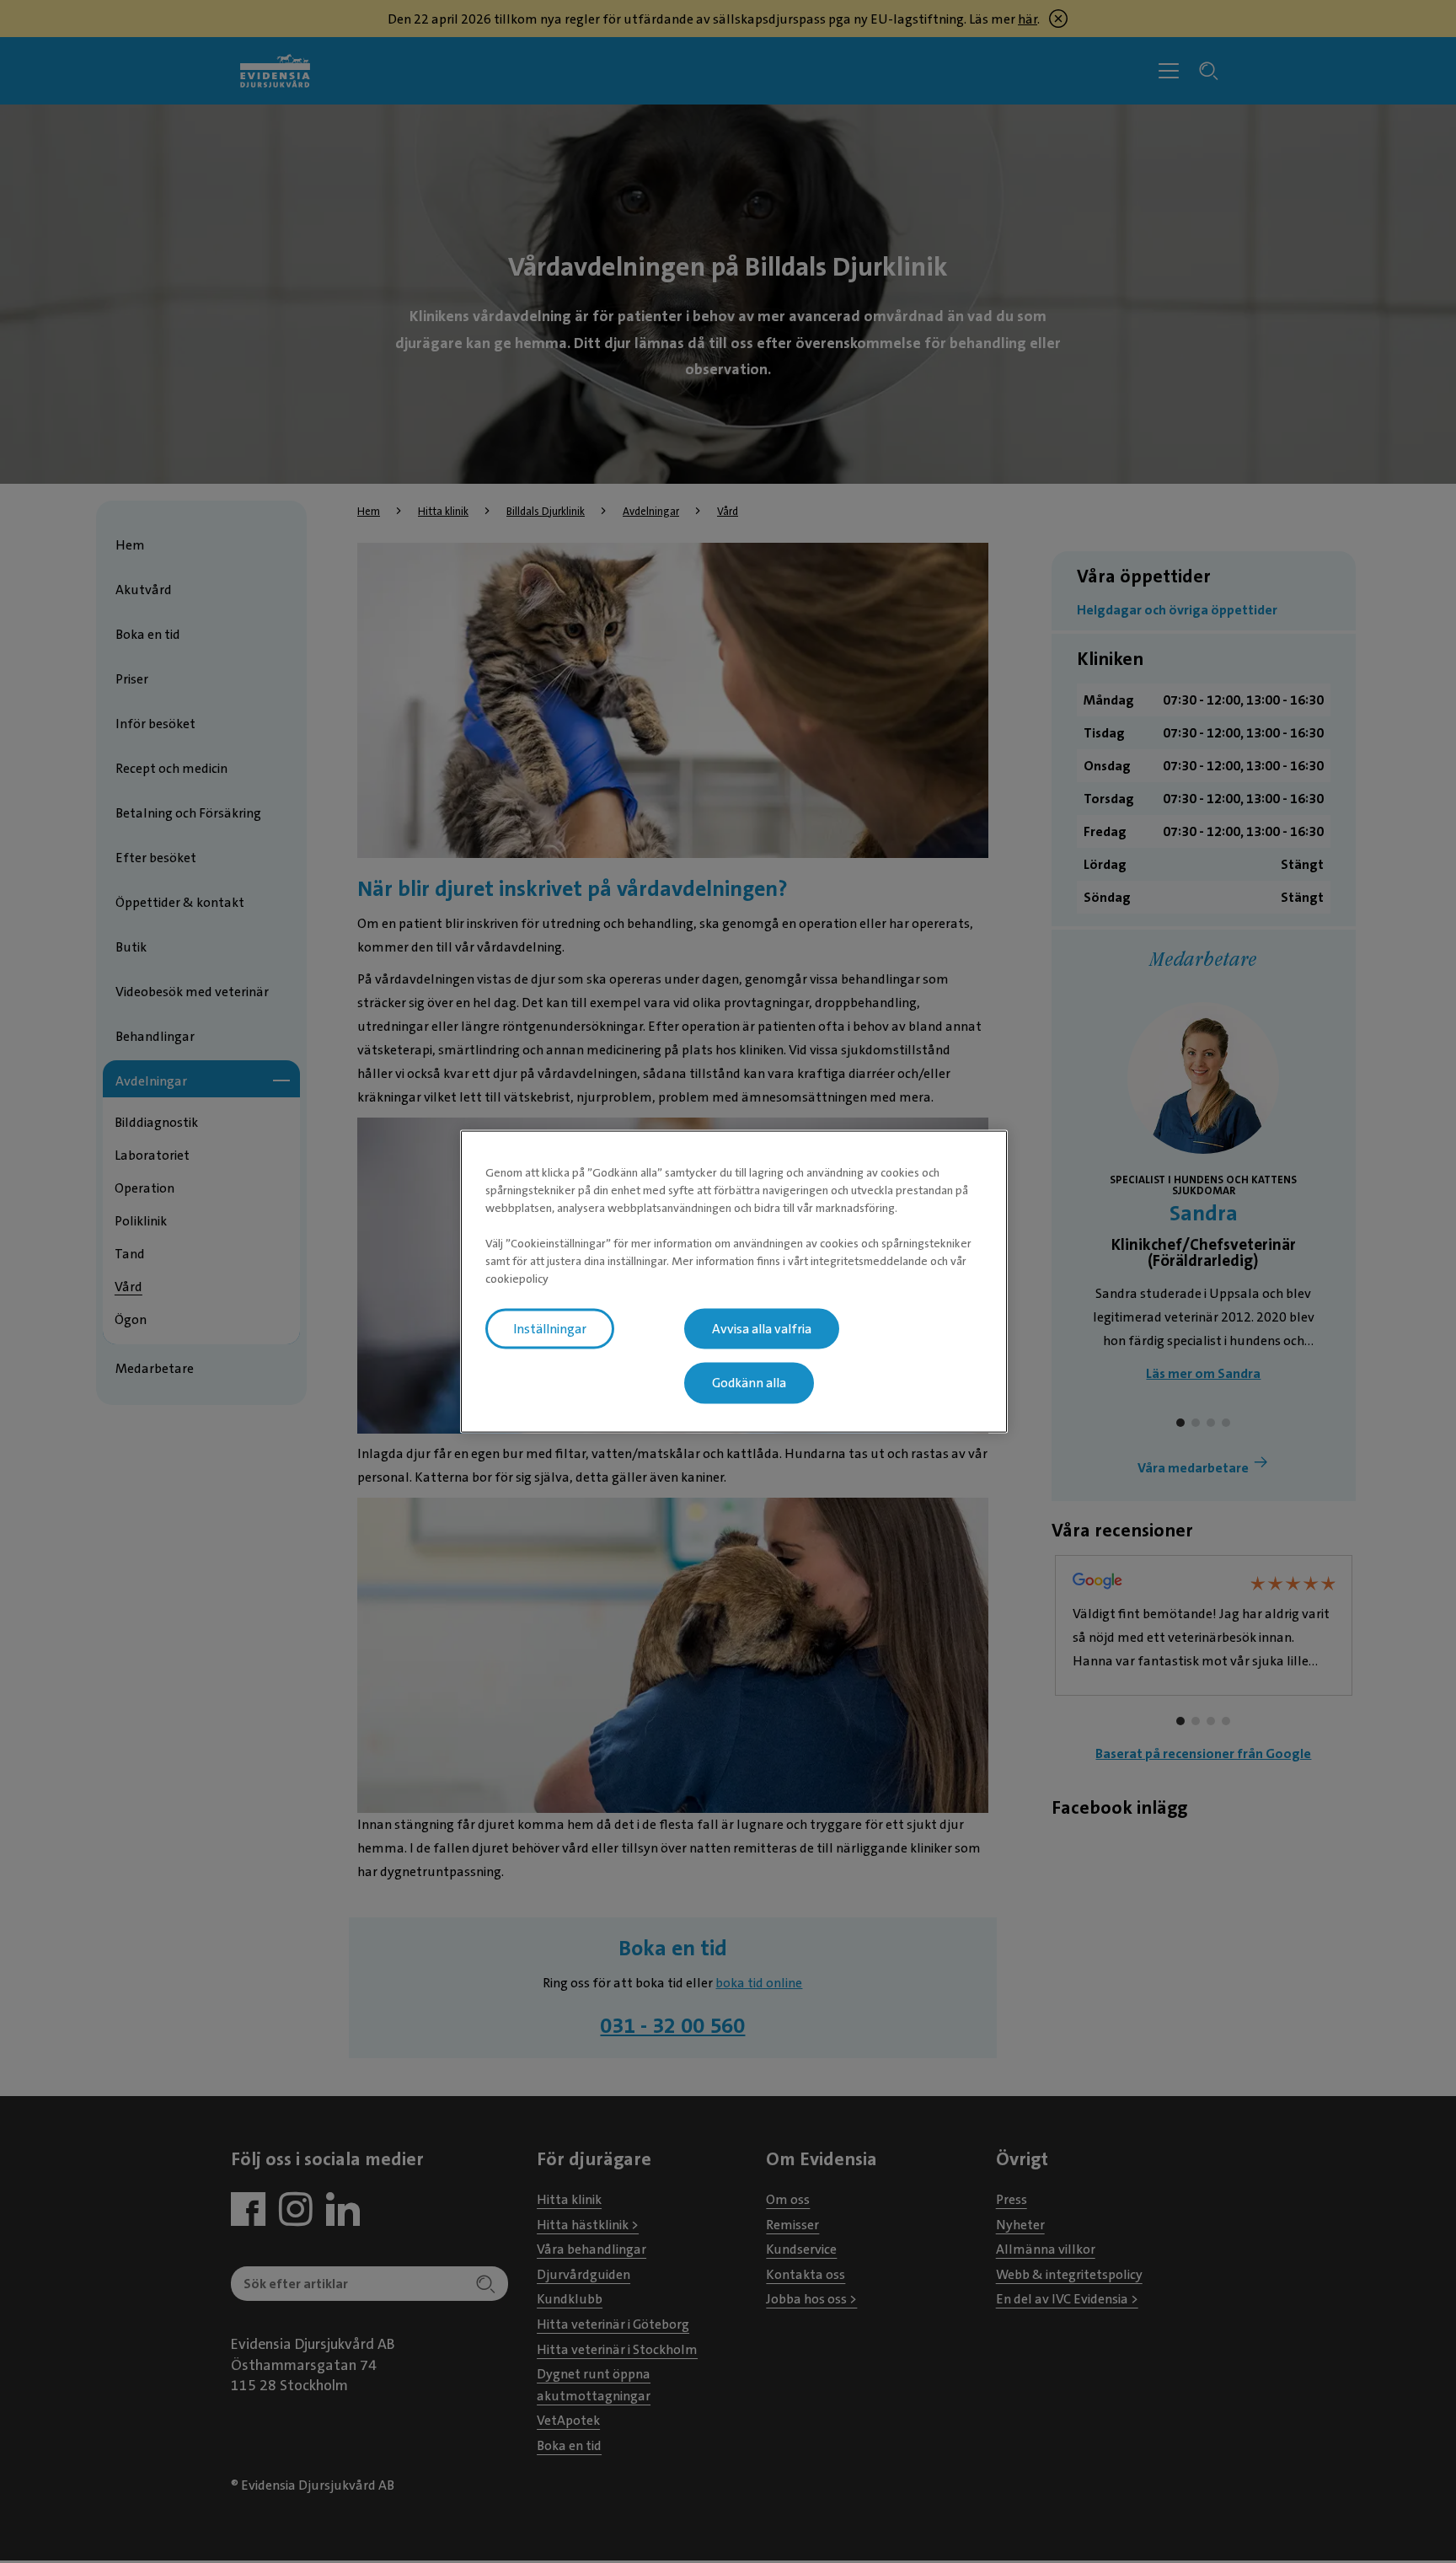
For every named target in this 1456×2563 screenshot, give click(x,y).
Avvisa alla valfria (762, 1328)
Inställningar (550, 1328)
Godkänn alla (749, 1383)
